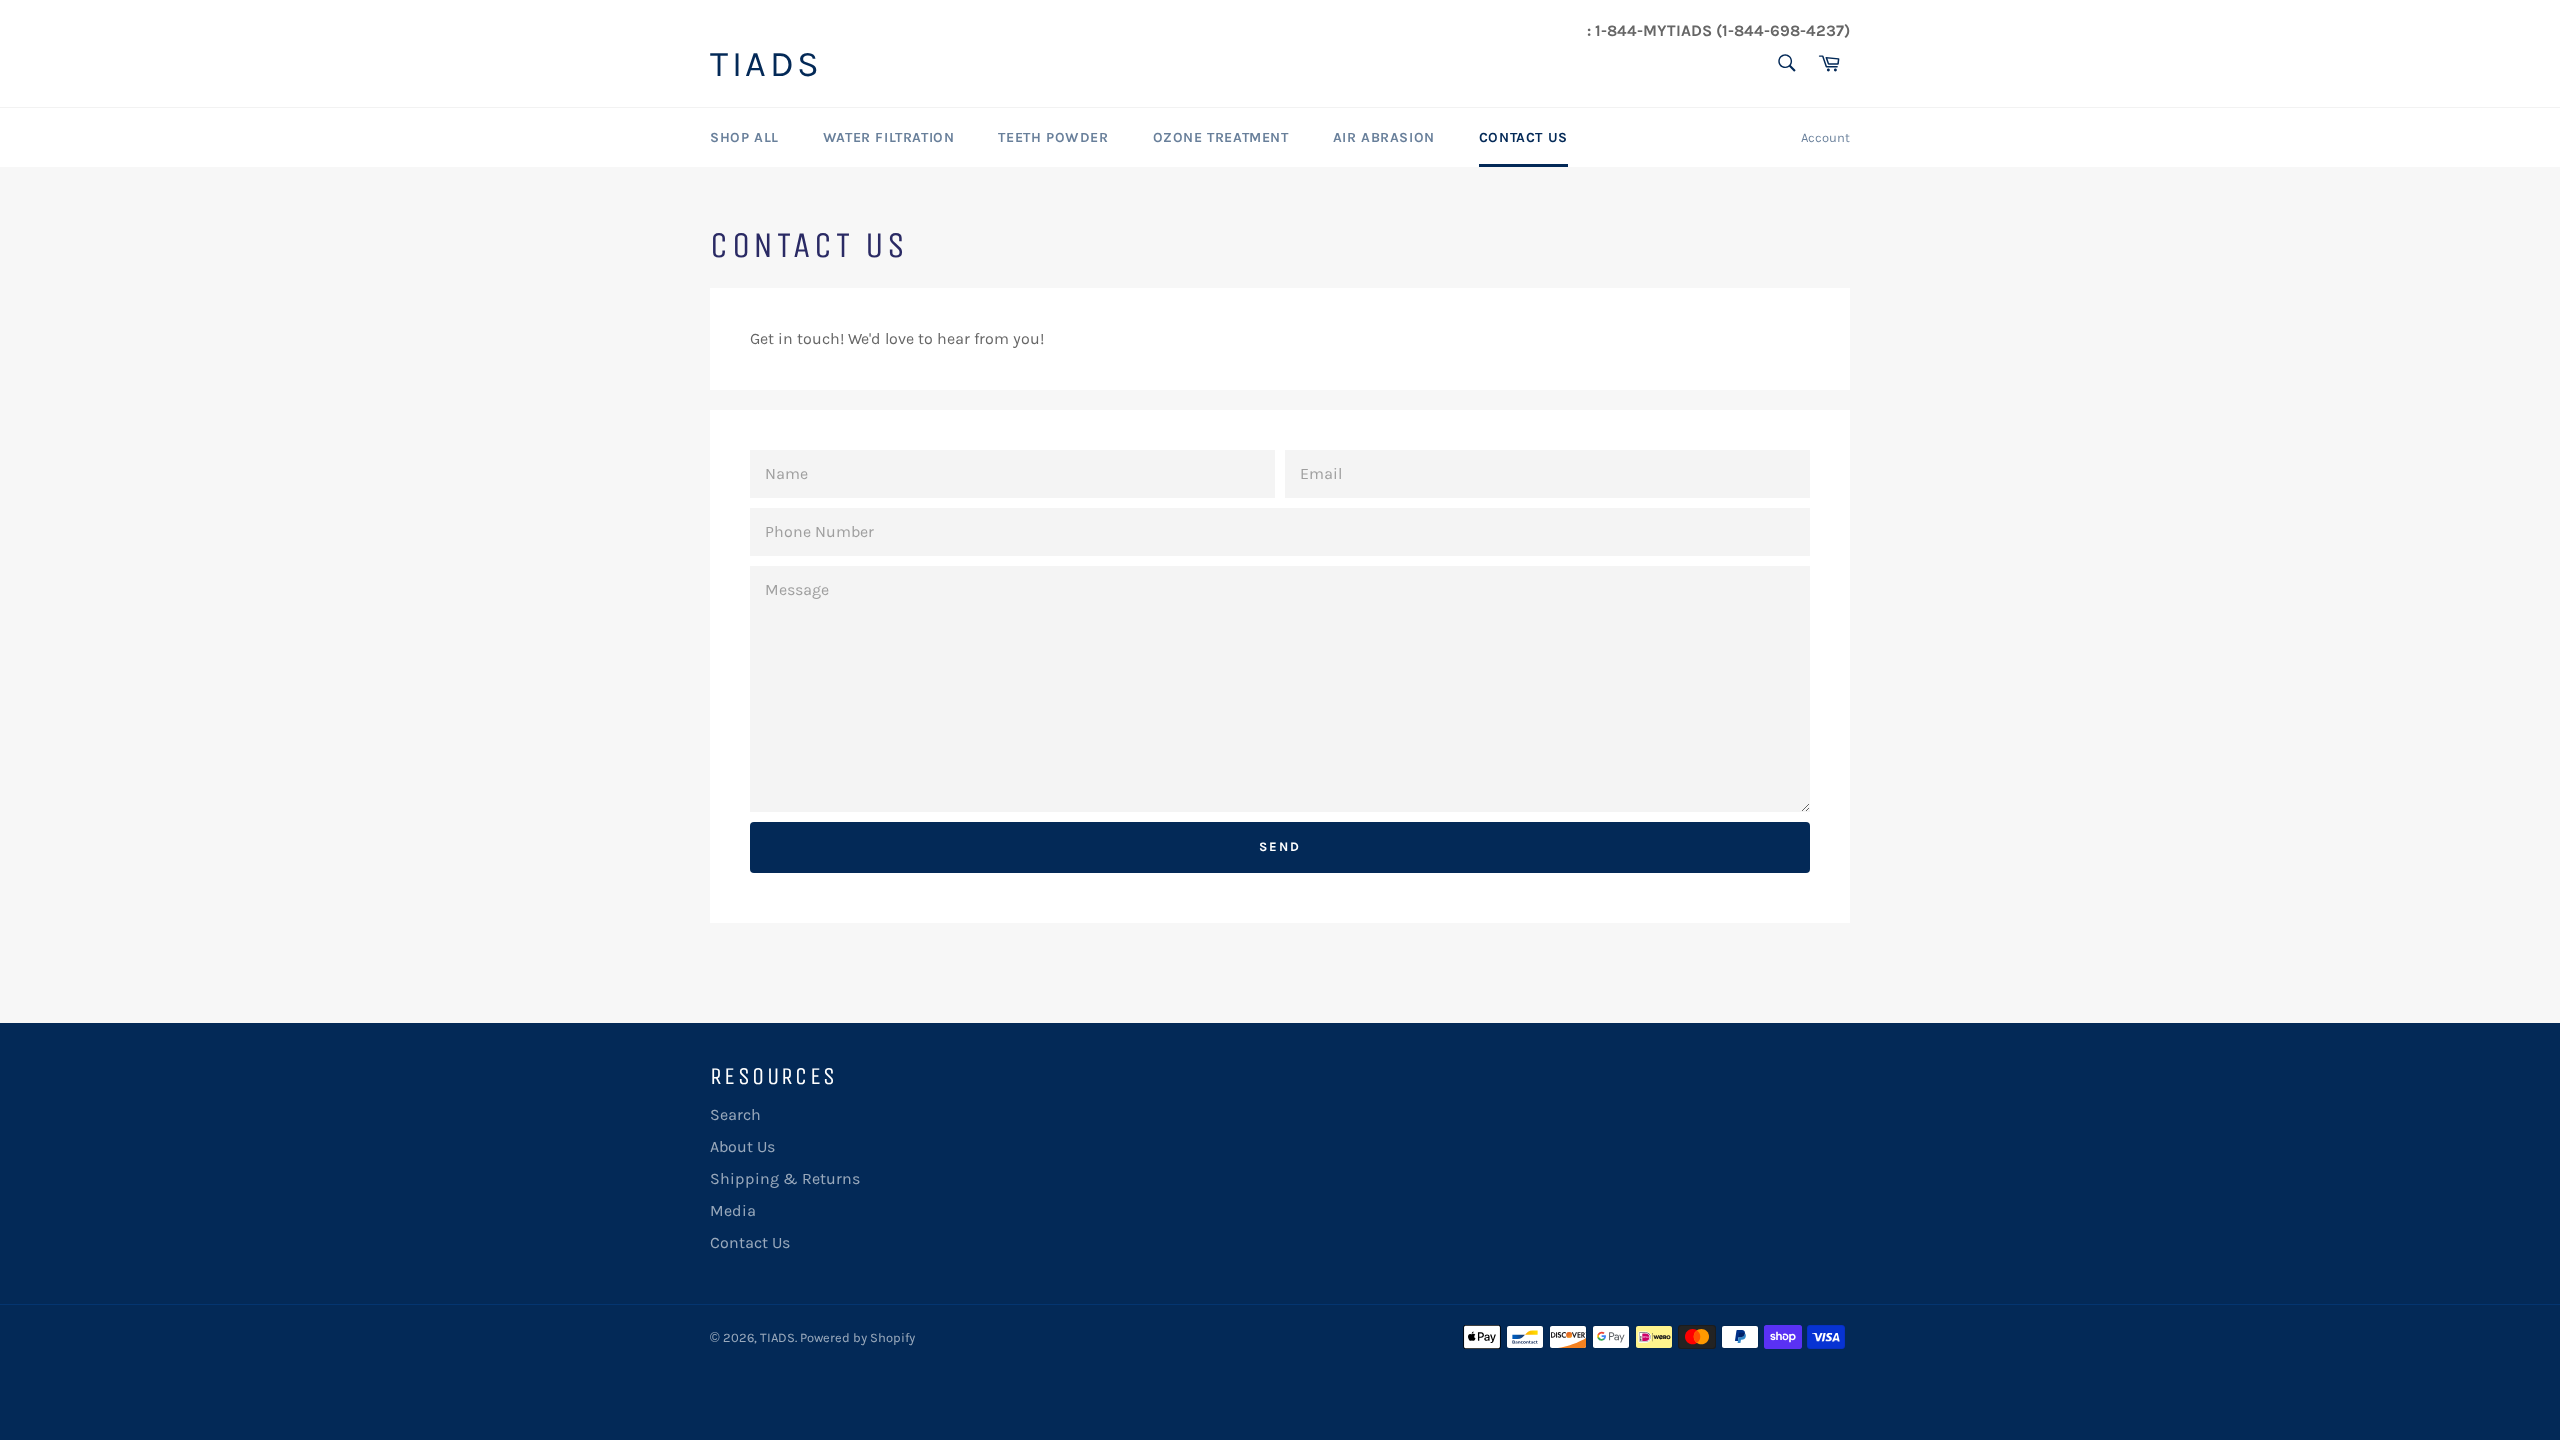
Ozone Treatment (1221, 137)
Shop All (744, 137)
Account (1825, 137)
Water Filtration (889, 137)
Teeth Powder (1053, 137)
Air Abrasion (1384, 137)
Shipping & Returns (785, 1178)
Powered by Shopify (857, 1337)
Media (733, 1210)
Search (735, 1114)
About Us (742, 1146)
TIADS (766, 65)
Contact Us (1523, 137)
